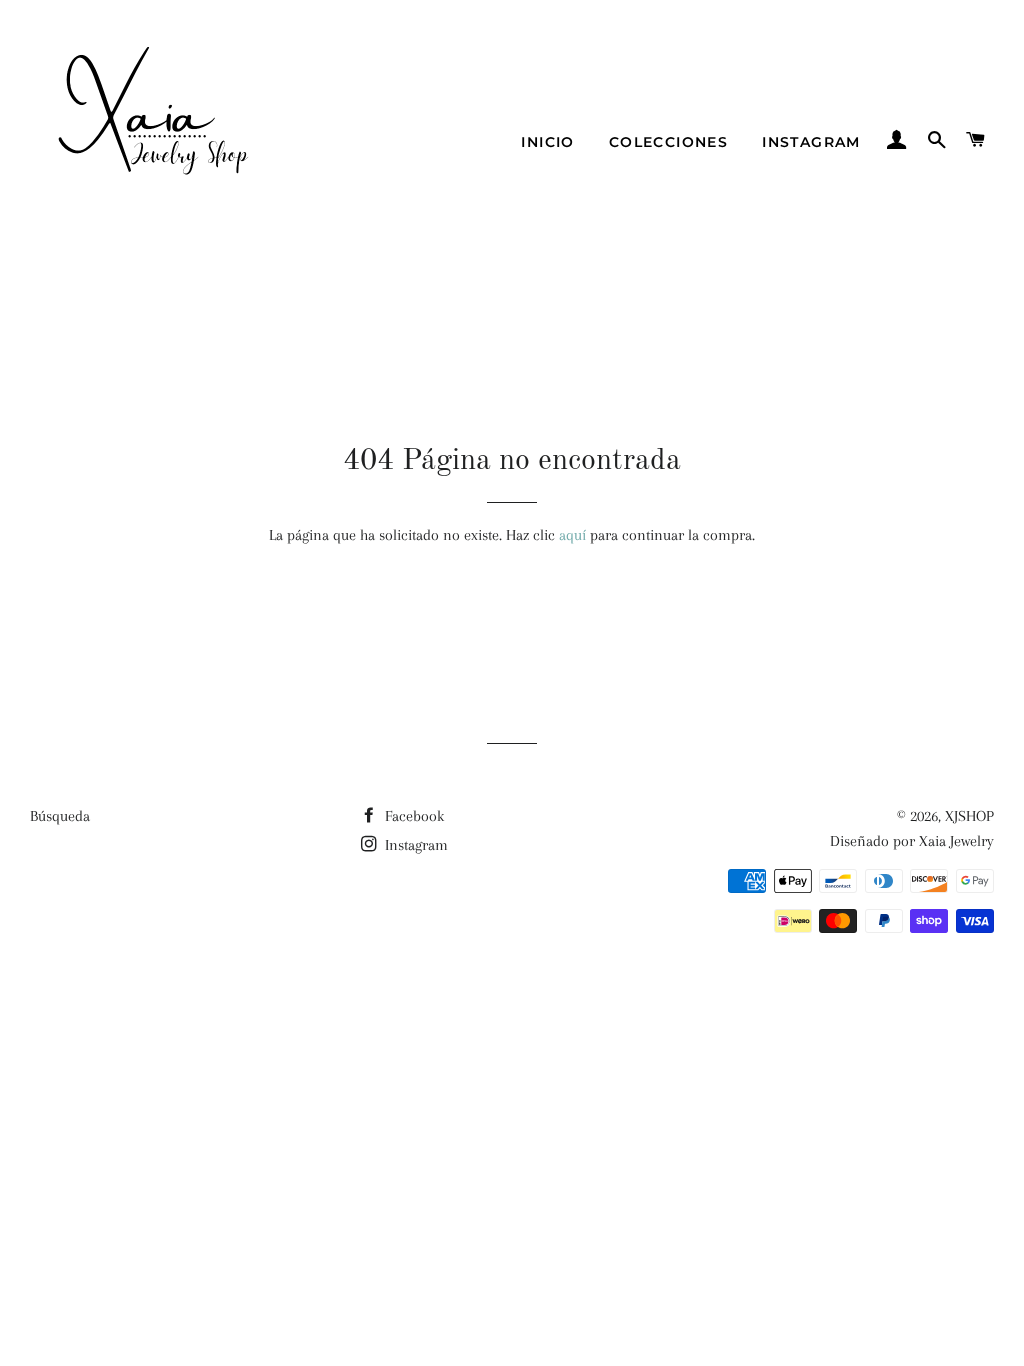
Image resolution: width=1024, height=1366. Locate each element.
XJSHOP (969, 816)
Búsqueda (60, 816)
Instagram (811, 142)
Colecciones (668, 142)
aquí (572, 535)
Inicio (547, 142)
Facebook (412, 816)
